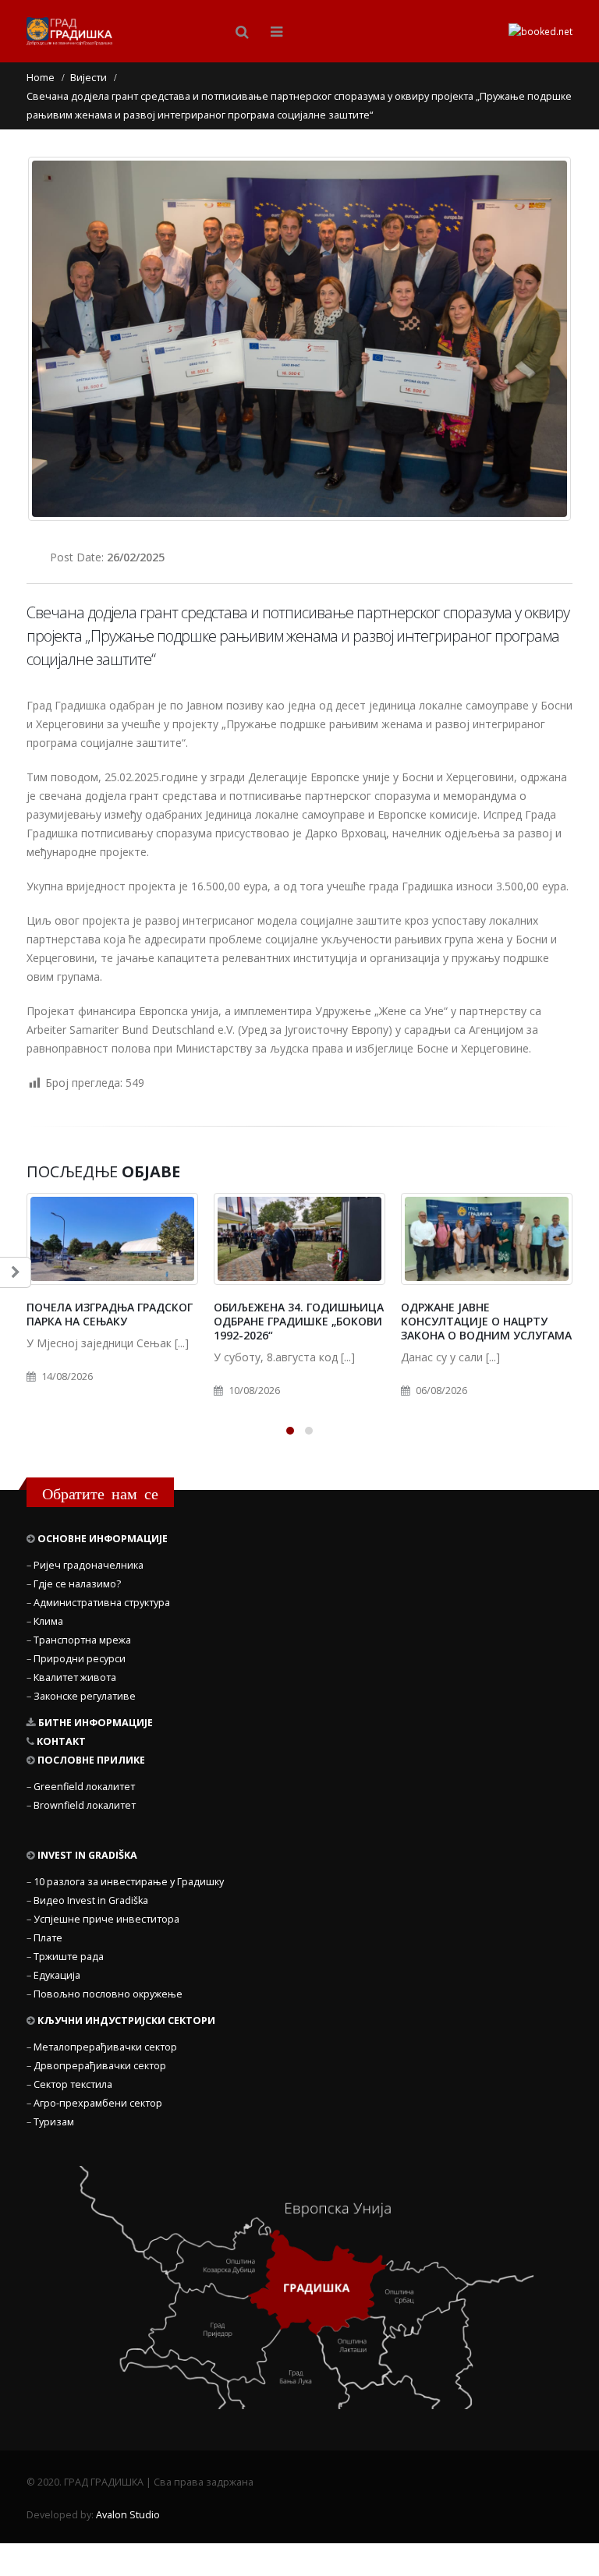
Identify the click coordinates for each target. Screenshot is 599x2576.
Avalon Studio (128, 2515)
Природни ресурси (80, 1659)
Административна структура (102, 1603)
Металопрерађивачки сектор (105, 2047)
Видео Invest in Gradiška (91, 1900)
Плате (48, 1938)
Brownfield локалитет (85, 1805)
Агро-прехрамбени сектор (98, 2103)
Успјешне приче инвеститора (106, 1919)
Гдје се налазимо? (77, 1584)
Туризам (54, 2122)
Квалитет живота (75, 1677)
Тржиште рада (69, 1957)
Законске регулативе (85, 1696)
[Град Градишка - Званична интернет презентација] (69, 32)
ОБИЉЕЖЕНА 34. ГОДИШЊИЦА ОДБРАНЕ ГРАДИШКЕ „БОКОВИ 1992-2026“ (299, 1321)
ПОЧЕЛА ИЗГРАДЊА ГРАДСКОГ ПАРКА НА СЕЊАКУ (110, 1314)
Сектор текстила (73, 2084)
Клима (48, 1621)
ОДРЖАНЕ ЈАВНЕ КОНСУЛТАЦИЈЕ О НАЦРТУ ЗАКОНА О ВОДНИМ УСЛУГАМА (486, 1321)
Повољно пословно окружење (108, 1994)
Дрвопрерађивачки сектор (100, 2066)
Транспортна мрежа (82, 1640)
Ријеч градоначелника (89, 1565)
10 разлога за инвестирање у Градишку (129, 1882)
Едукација (57, 1975)
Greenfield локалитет (84, 1787)
